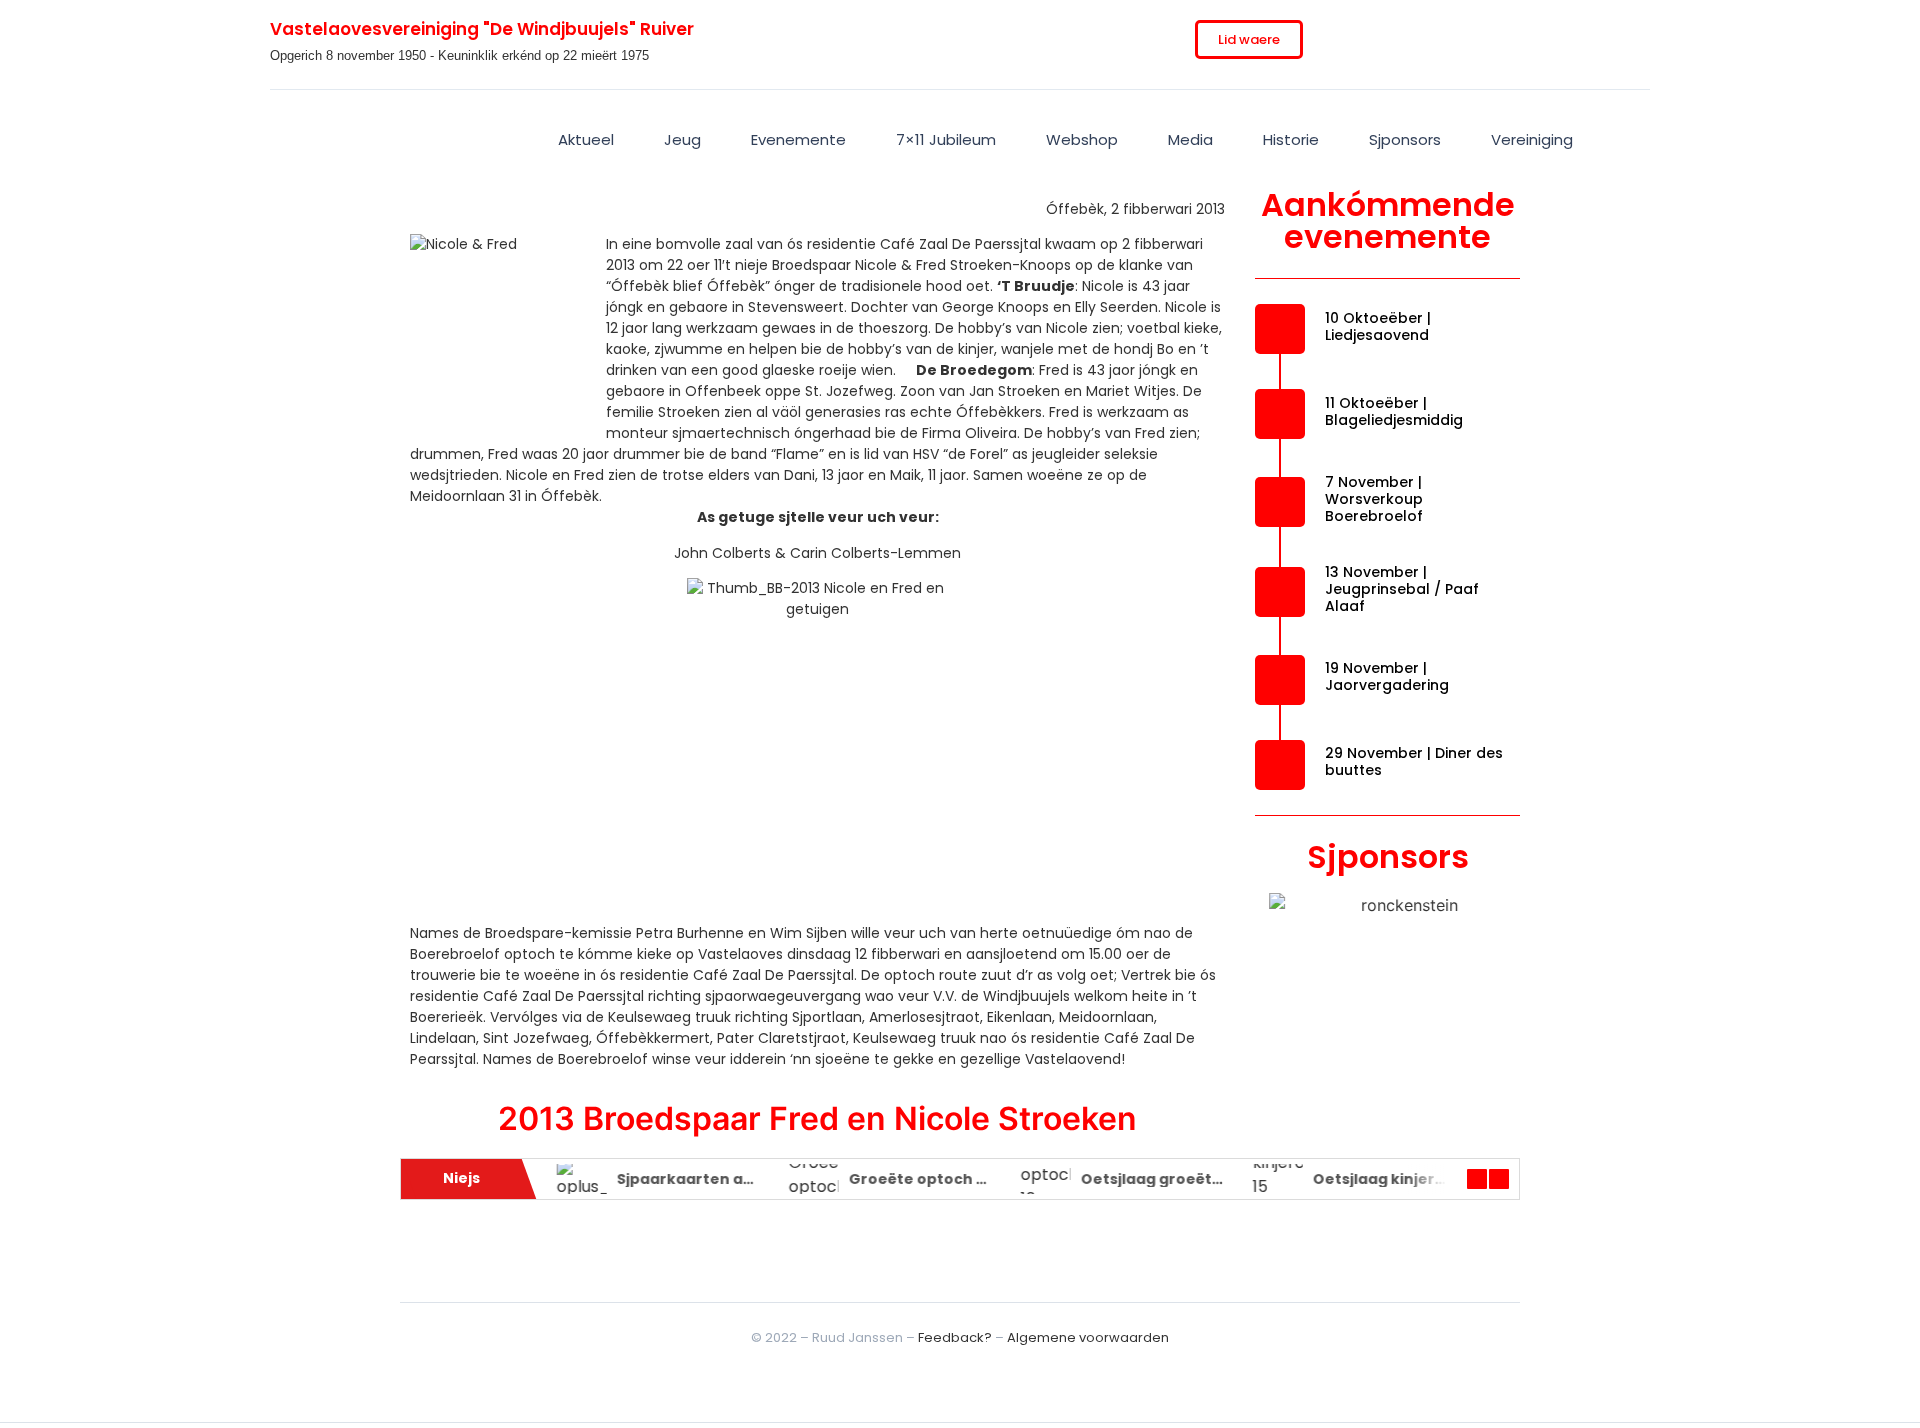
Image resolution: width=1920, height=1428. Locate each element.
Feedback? (955, 1337)
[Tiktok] (1521, 40)
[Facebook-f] (1398, 40)
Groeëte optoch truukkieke (949, 1179)
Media (1190, 139)
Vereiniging (1532, 139)
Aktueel (586, 139)
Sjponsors (1405, 139)
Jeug (682, 139)
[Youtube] (1562, 40)
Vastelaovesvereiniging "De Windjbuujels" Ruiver (482, 29)
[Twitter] (1439, 40)
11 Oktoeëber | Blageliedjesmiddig (1394, 411)
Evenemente (798, 139)
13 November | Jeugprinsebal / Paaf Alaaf (1402, 589)
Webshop (1082, 139)
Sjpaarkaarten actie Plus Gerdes (736, 1179)
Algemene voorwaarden (1088, 1337)
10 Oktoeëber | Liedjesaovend (1378, 326)
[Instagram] (1480, 40)
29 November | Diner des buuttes (1414, 761)
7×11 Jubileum (946, 139)
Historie (1291, 139)
